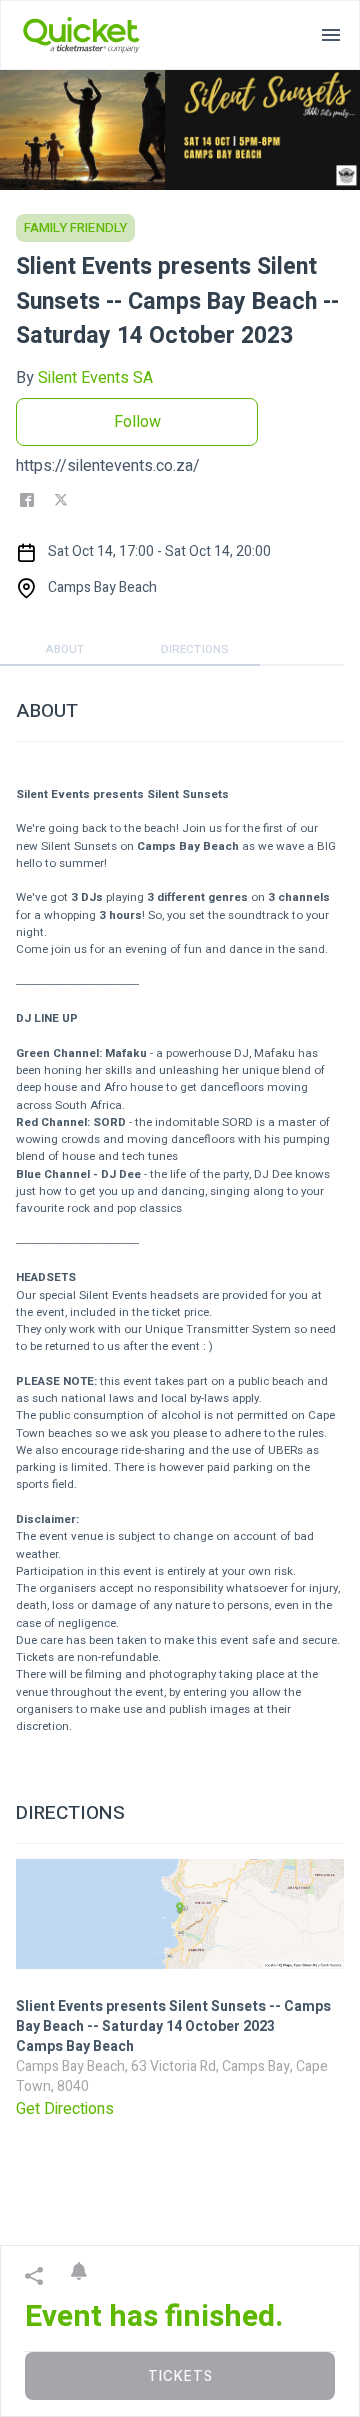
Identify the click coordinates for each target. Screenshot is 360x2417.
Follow (137, 422)
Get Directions (65, 2109)
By (84, 378)
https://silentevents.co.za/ (108, 466)
